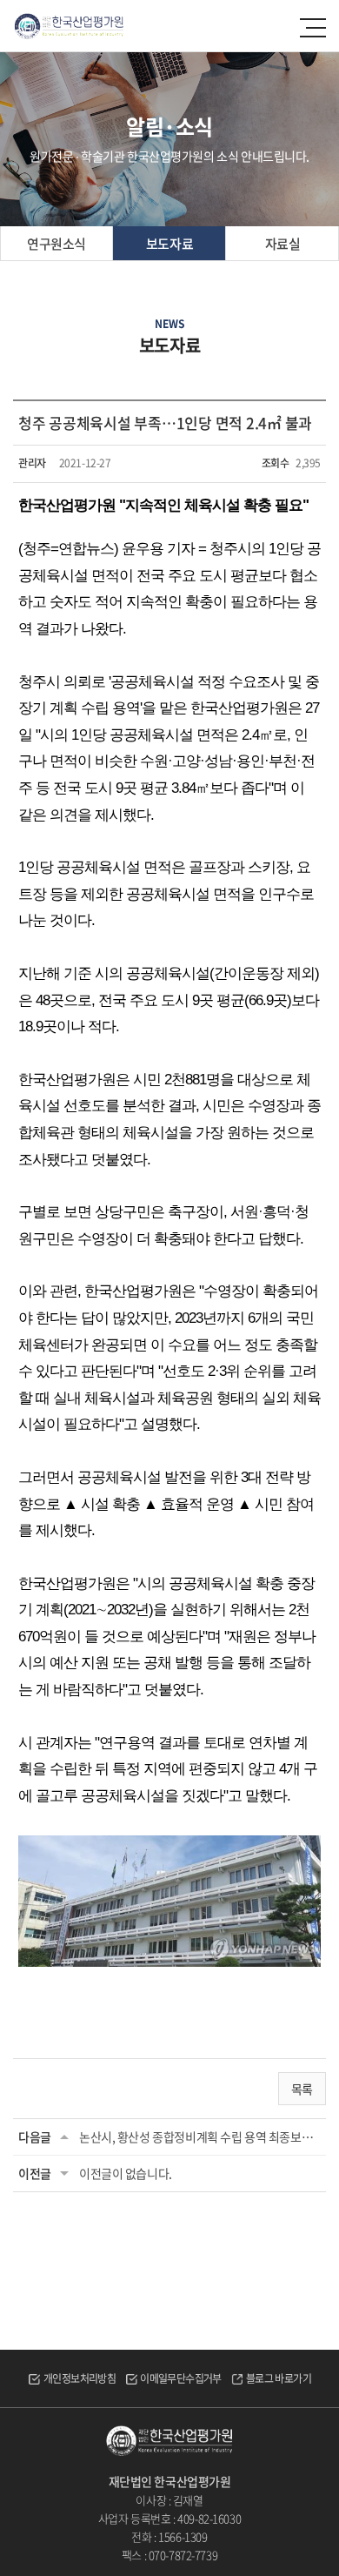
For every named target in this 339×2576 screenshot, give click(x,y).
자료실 (283, 244)
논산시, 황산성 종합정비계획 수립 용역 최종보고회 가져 (200, 2137)
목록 (302, 2089)
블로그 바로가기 (279, 2378)
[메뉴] (314, 28)
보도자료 (169, 244)
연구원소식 (56, 244)
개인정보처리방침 (80, 2378)
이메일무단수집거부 (181, 2378)
